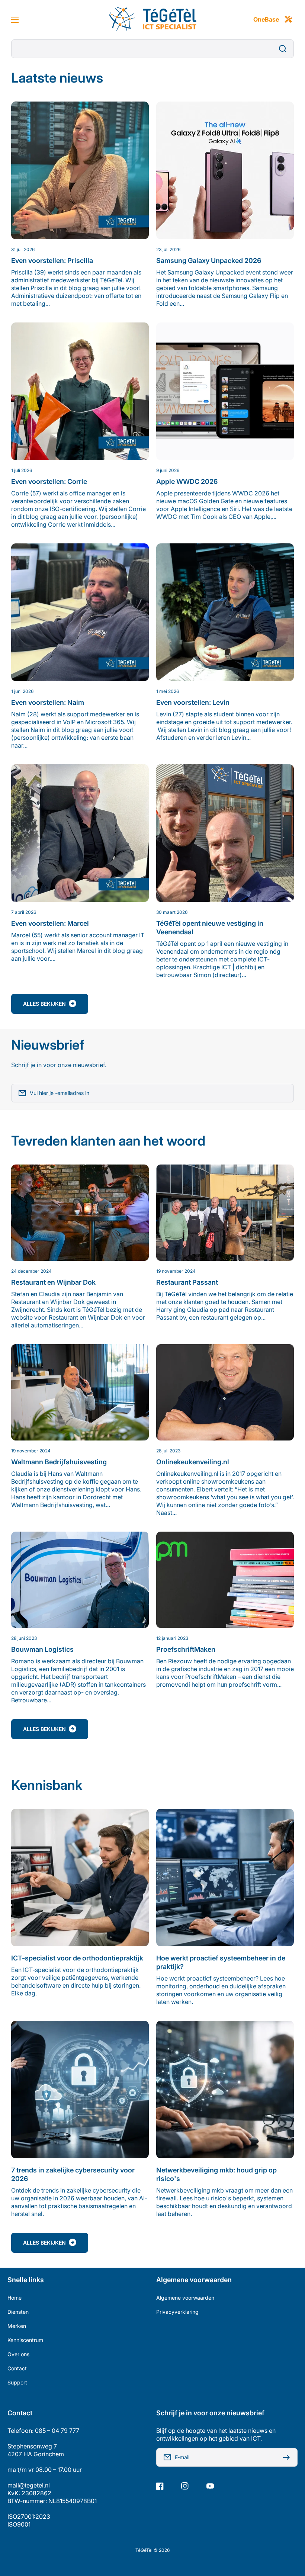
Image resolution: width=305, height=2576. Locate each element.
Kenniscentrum (25, 2340)
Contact (17, 2368)
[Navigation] (15, 20)
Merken (17, 2326)
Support (17, 2382)
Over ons (18, 2354)
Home (15, 2298)
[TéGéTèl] (152, 20)
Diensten (18, 2312)
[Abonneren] (288, 2457)
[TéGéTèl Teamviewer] (288, 20)
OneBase (266, 19)
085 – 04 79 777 (57, 2431)
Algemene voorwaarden (185, 2298)
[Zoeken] (285, 49)
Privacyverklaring (177, 2312)
